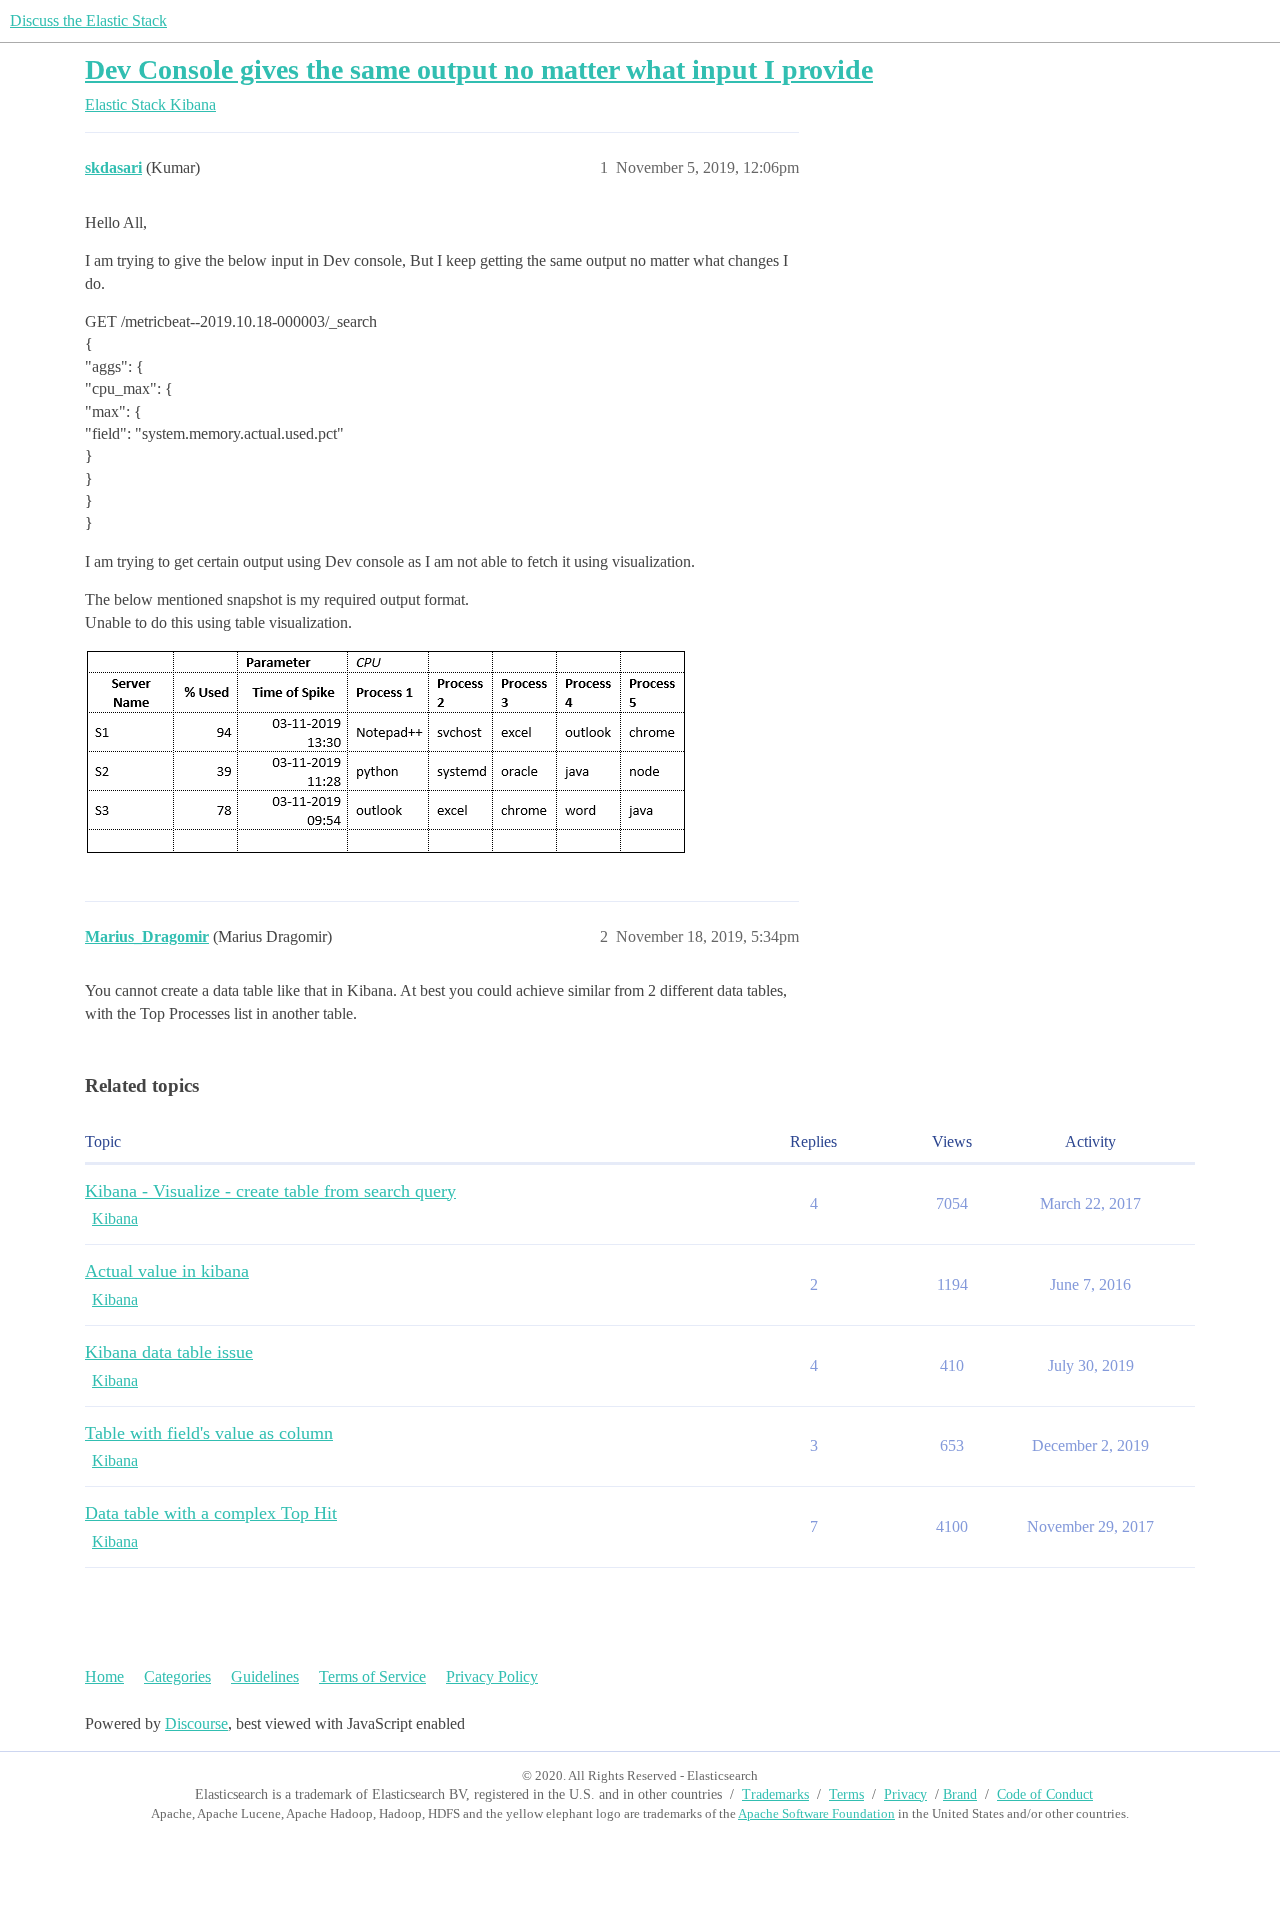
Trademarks (775, 1794)
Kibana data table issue (169, 1352)
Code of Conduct (1045, 1794)
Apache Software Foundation (816, 1813)
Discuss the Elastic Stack (88, 20)
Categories (177, 1676)
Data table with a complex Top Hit (211, 1513)
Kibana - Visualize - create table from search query (270, 1191)
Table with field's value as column (209, 1433)
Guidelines (265, 1676)
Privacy (905, 1794)
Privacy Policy (492, 1676)
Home (104, 1676)
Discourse (196, 1723)
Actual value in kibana (167, 1271)
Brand (960, 1794)
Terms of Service (372, 1676)
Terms (846, 1794)
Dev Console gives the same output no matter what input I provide (479, 69)
